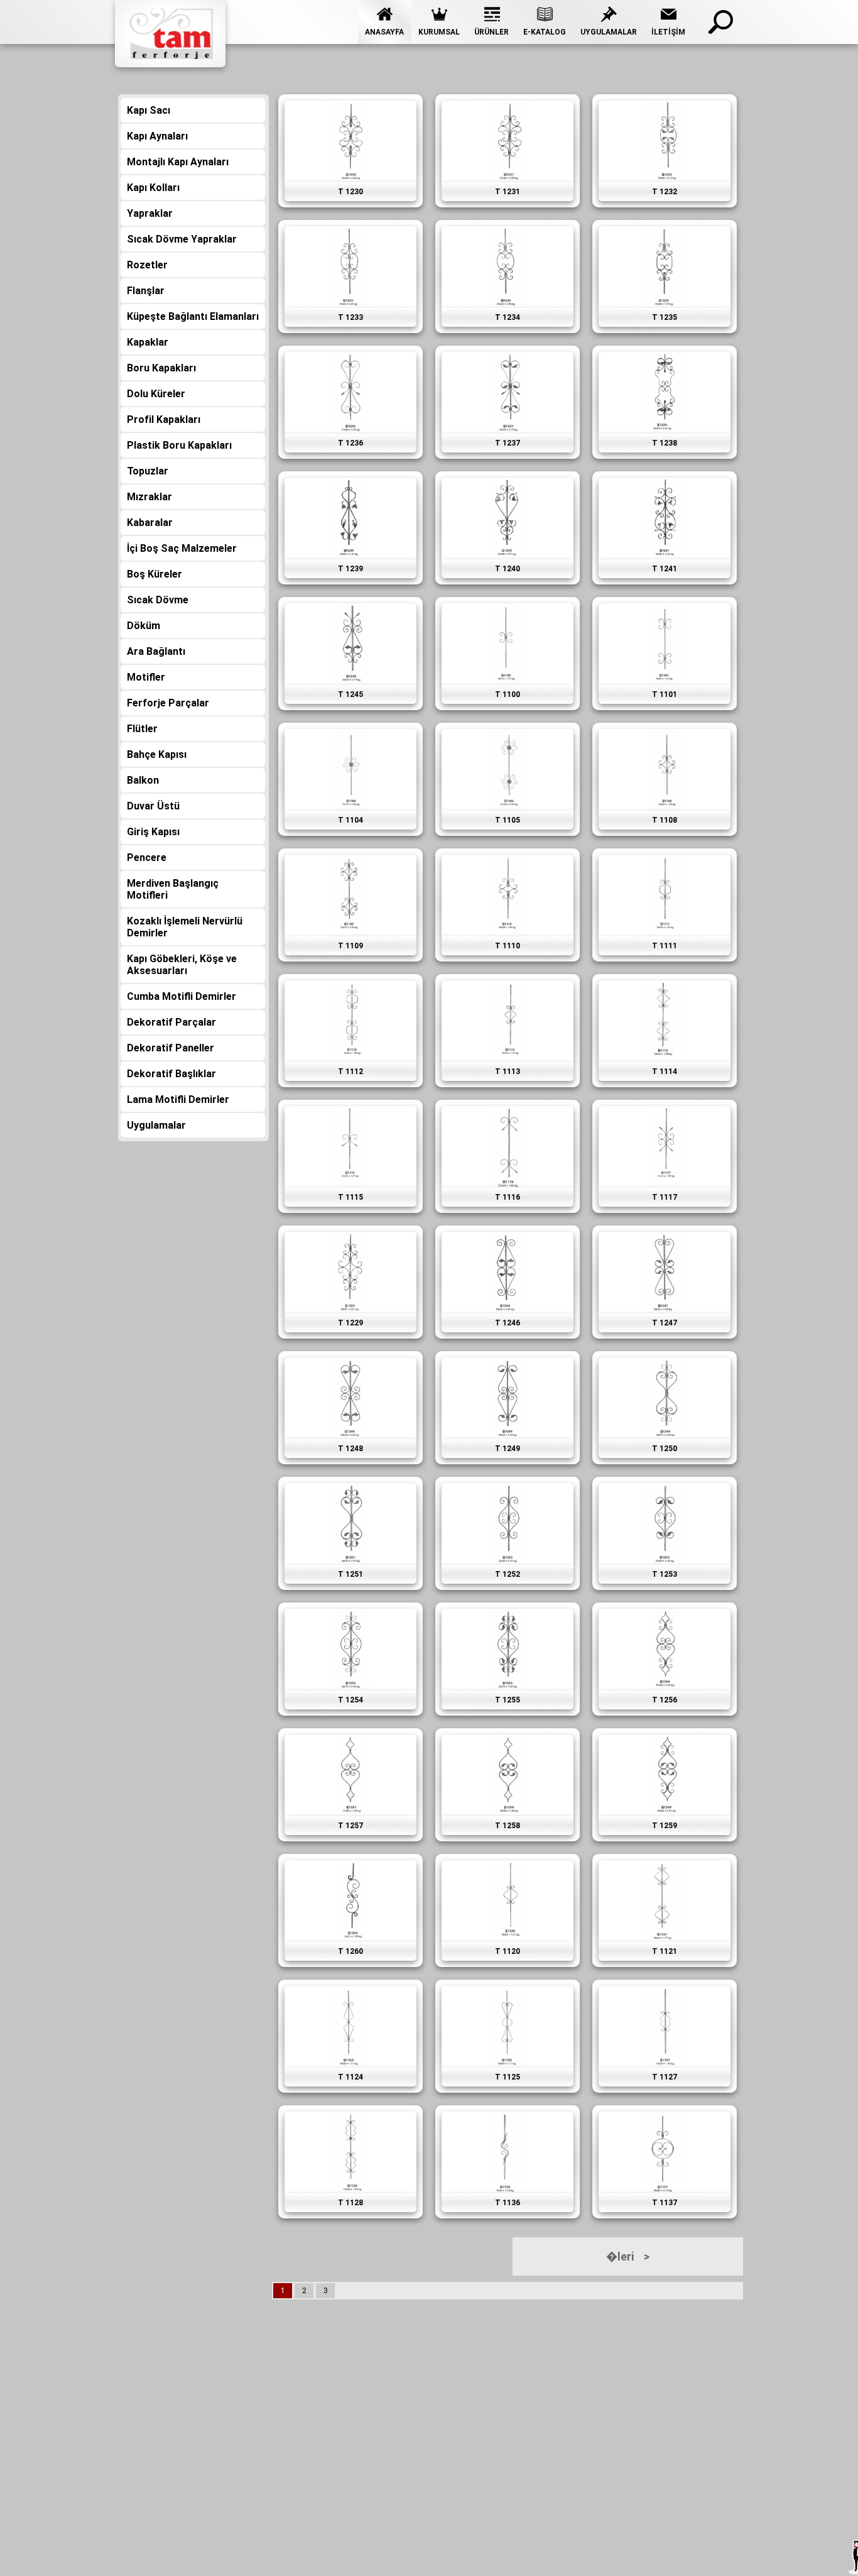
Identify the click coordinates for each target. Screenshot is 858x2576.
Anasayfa (384, 32)
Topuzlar (148, 471)
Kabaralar (150, 523)
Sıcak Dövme (158, 600)
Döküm (144, 626)
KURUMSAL (439, 32)
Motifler (146, 677)
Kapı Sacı (149, 110)
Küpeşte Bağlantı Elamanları (193, 316)
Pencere (147, 858)
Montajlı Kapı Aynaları (178, 162)
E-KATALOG (545, 32)
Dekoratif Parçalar (171, 1022)
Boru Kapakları (161, 368)
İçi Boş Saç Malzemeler (182, 548)
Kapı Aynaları (157, 136)
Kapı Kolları (153, 188)
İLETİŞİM (668, 32)
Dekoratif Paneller (171, 1048)
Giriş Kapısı (153, 832)
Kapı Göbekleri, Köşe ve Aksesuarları (182, 965)
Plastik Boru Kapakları (179, 445)
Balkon (143, 780)
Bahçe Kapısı (157, 754)
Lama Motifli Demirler (178, 1099)
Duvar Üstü (153, 806)
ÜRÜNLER (491, 32)
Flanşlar (146, 291)
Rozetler (147, 265)
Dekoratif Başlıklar (171, 1074)
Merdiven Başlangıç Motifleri (173, 889)
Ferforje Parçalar (168, 703)
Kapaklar (148, 342)
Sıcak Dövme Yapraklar (182, 239)
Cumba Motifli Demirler (182, 996)
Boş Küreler (155, 574)
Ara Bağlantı (156, 651)
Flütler (142, 729)
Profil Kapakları (164, 419)
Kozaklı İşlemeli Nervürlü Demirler (185, 927)
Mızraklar (149, 497)
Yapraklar (150, 213)
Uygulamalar (609, 32)
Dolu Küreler (156, 394)
